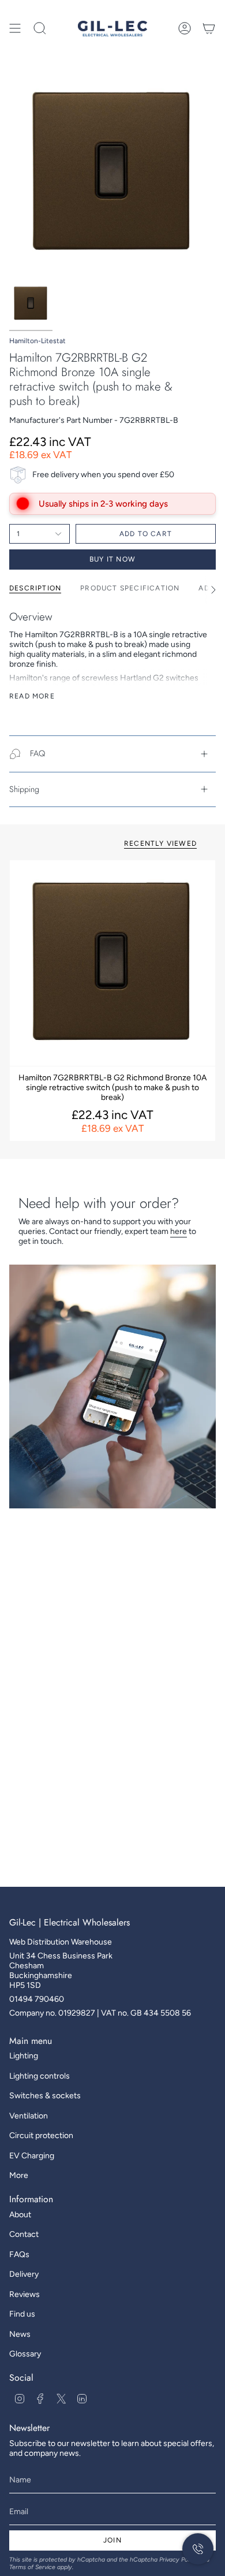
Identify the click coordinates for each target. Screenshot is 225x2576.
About (20, 2215)
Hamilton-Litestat (37, 341)
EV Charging (32, 2156)
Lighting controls (40, 2076)
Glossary (25, 2354)
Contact (24, 2234)
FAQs (19, 2255)
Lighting (24, 2056)
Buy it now (112, 559)
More (19, 2175)
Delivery (24, 2274)
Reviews (25, 2294)
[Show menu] (15, 28)
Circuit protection (41, 2135)
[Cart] (209, 28)
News (20, 2334)
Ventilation (29, 2116)
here (179, 1231)
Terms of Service (32, 2567)
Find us (22, 2314)
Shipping (24, 789)
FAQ (37, 753)
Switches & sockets (45, 2096)
